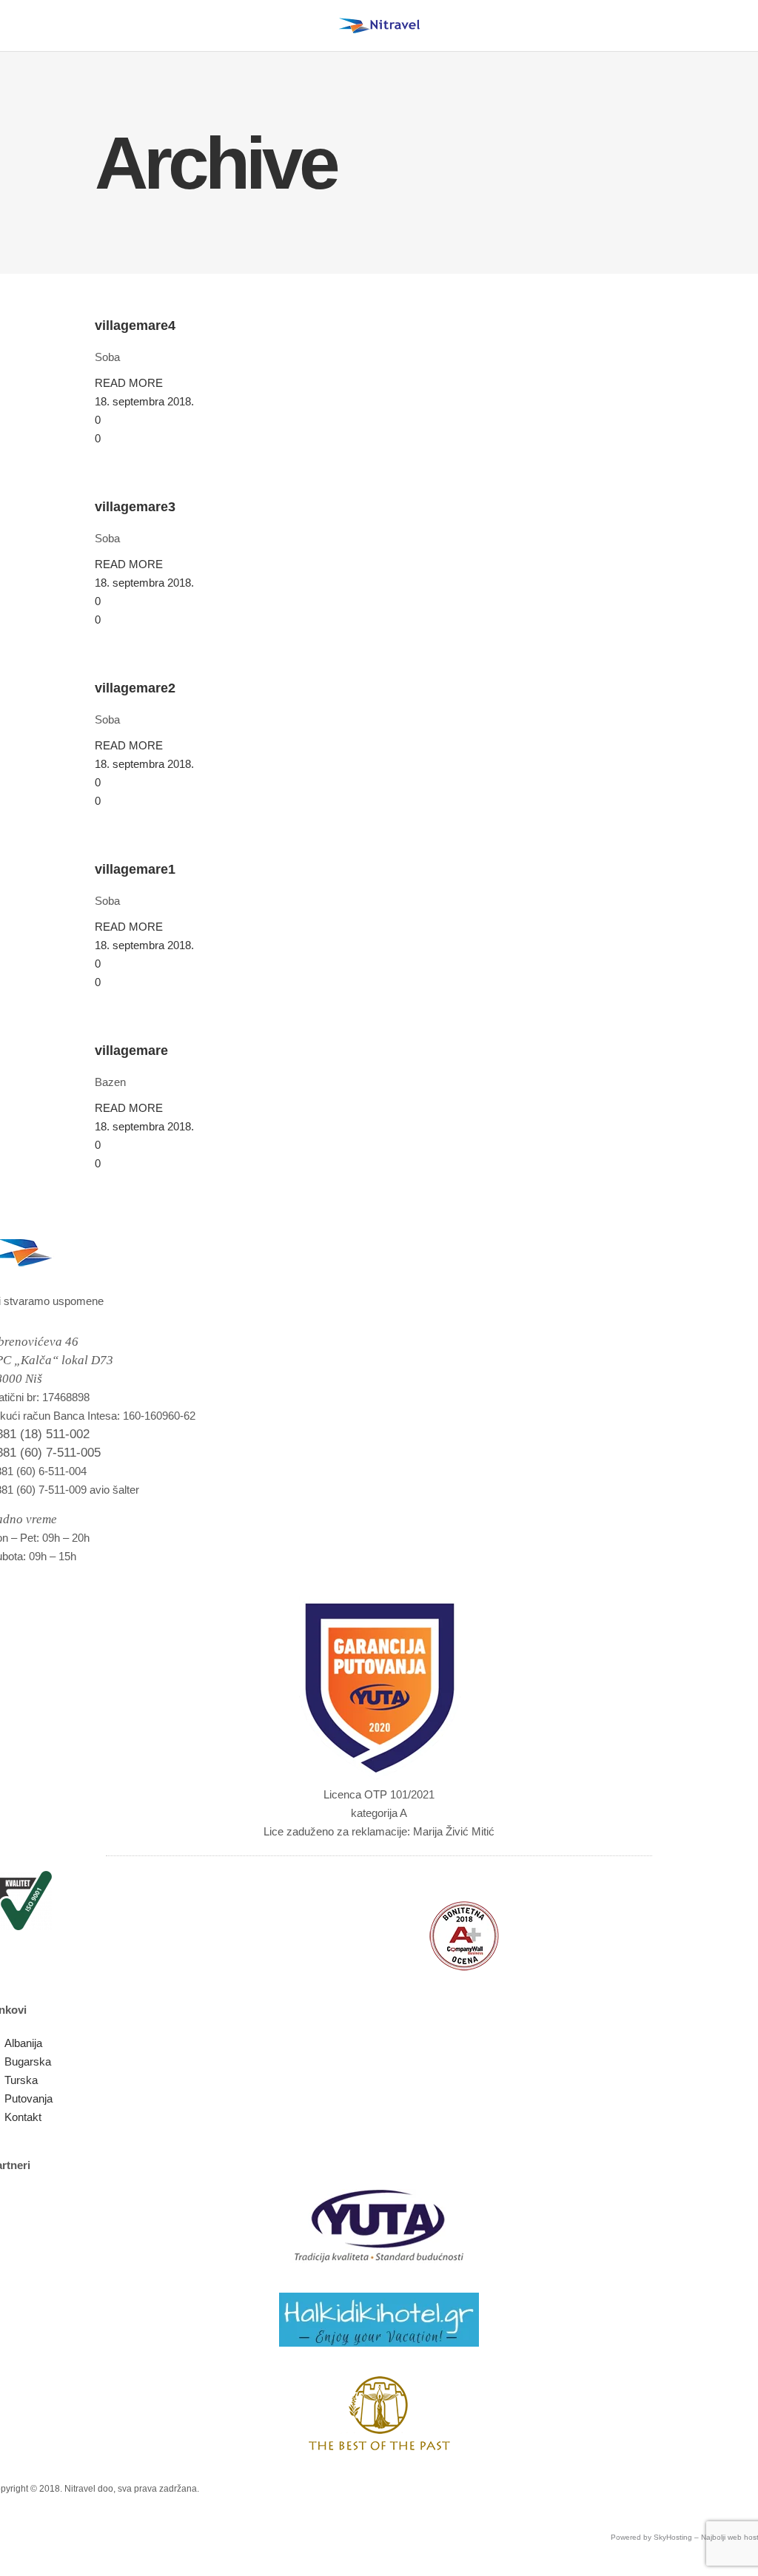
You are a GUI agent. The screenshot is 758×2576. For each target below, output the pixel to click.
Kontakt (23, 2117)
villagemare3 (135, 507)
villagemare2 (135, 688)
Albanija (23, 2043)
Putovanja (28, 2098)
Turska (21, 2080)
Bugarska (28, 2061)
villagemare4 (135, 326)
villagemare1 (135, 869)
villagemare (131, 1051)
